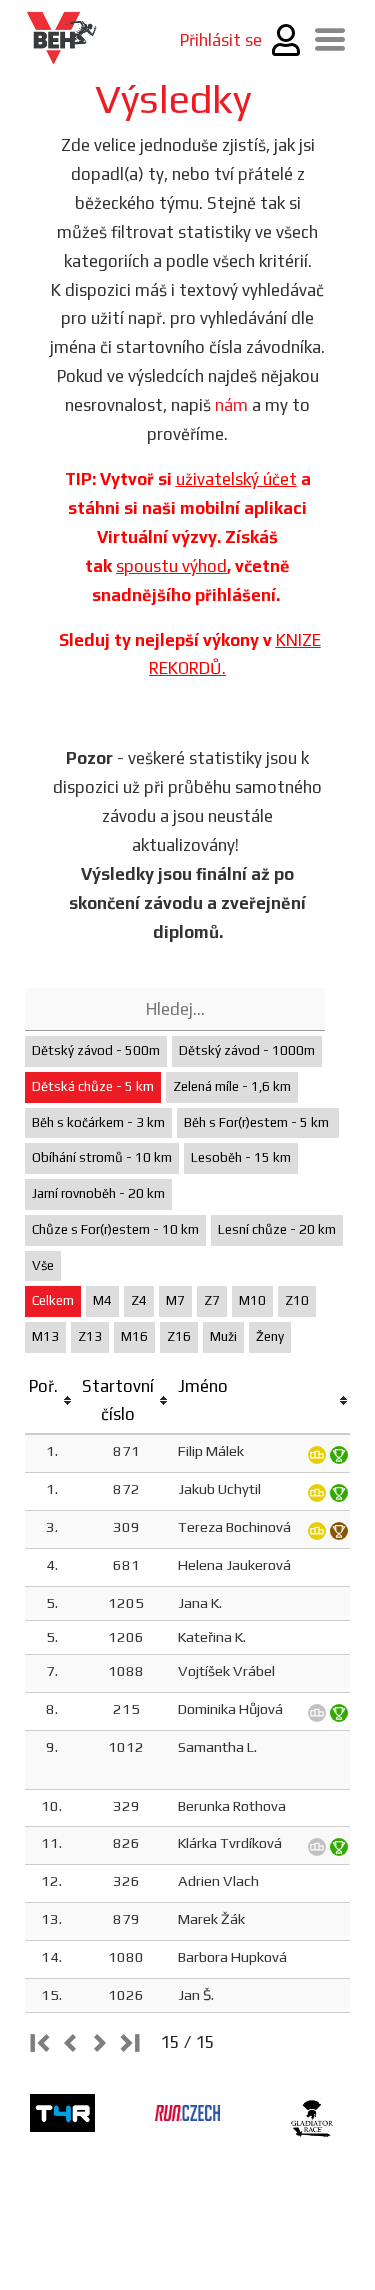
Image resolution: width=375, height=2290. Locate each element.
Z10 (297, 1300)
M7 (175, 1300)
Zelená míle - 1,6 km (232, 1086)
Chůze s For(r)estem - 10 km (115, 1229)
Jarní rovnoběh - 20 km (98, 1193)
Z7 (212, 1300)
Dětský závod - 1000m (247, 1050)
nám (231, 405)
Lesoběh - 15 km (241, 1157)
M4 (102, 1300)
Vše (43, 1265)
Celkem (53, 1300)
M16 (134, 1336)
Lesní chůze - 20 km (277, 1229)
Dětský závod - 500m (96, 1050)
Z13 (90, 1336)
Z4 (139, 1300)
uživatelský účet (236, 479)
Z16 (179, 1336)
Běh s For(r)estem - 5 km (258, 1122)
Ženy (270, 1336)
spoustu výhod (171, 566)
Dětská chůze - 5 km (93, 1086)
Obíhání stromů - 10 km (102, 1157)
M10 (252, 1300)
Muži (223, 1336)
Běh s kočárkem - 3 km (98, 1122)
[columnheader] (51, 1401)
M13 (45, 1336)
